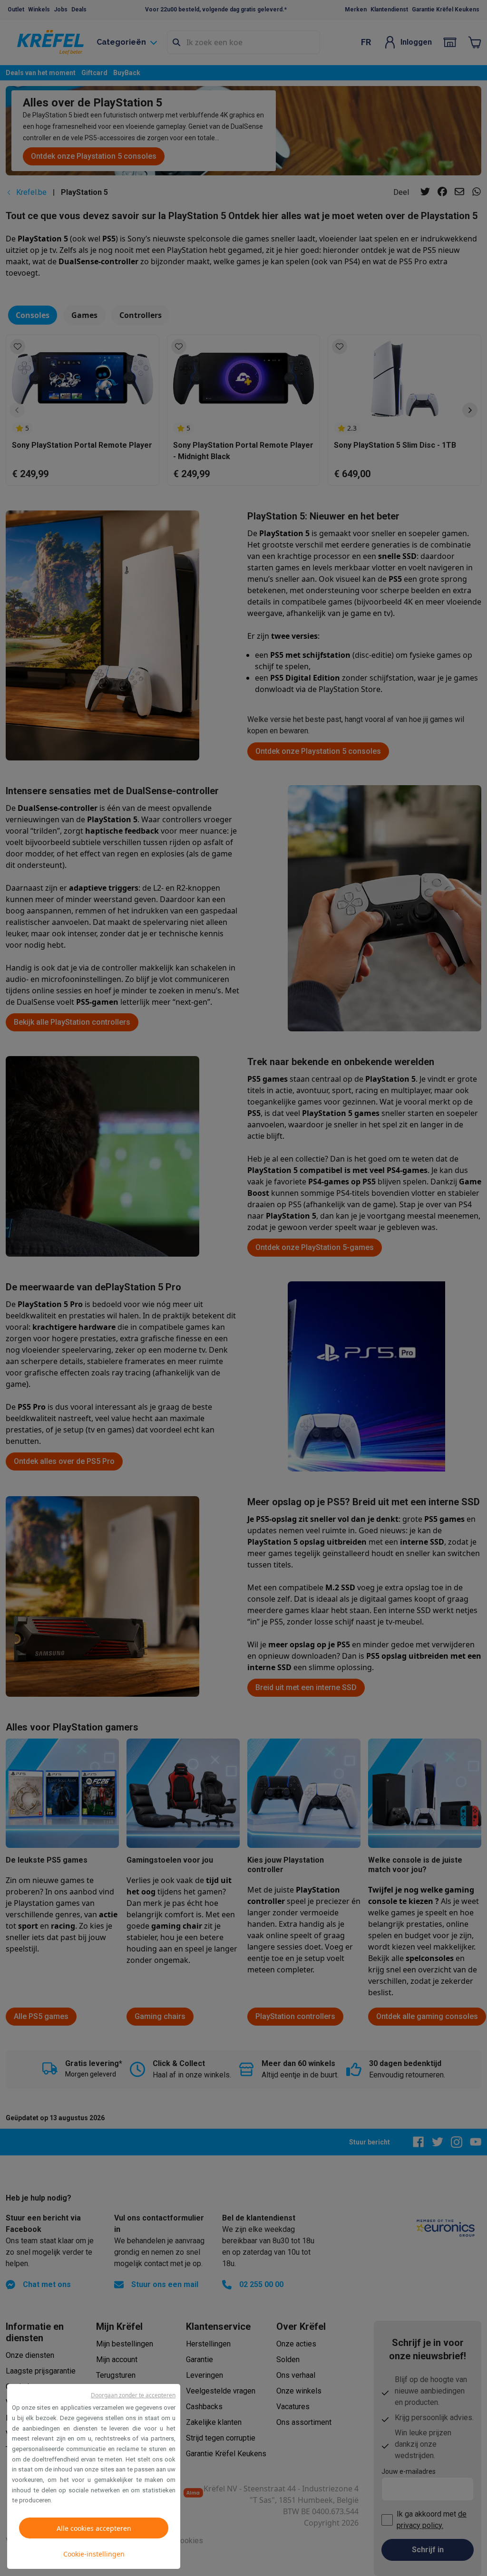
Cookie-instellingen (94, 2554)
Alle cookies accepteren (94, 2528)
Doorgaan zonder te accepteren (133, 2395)
